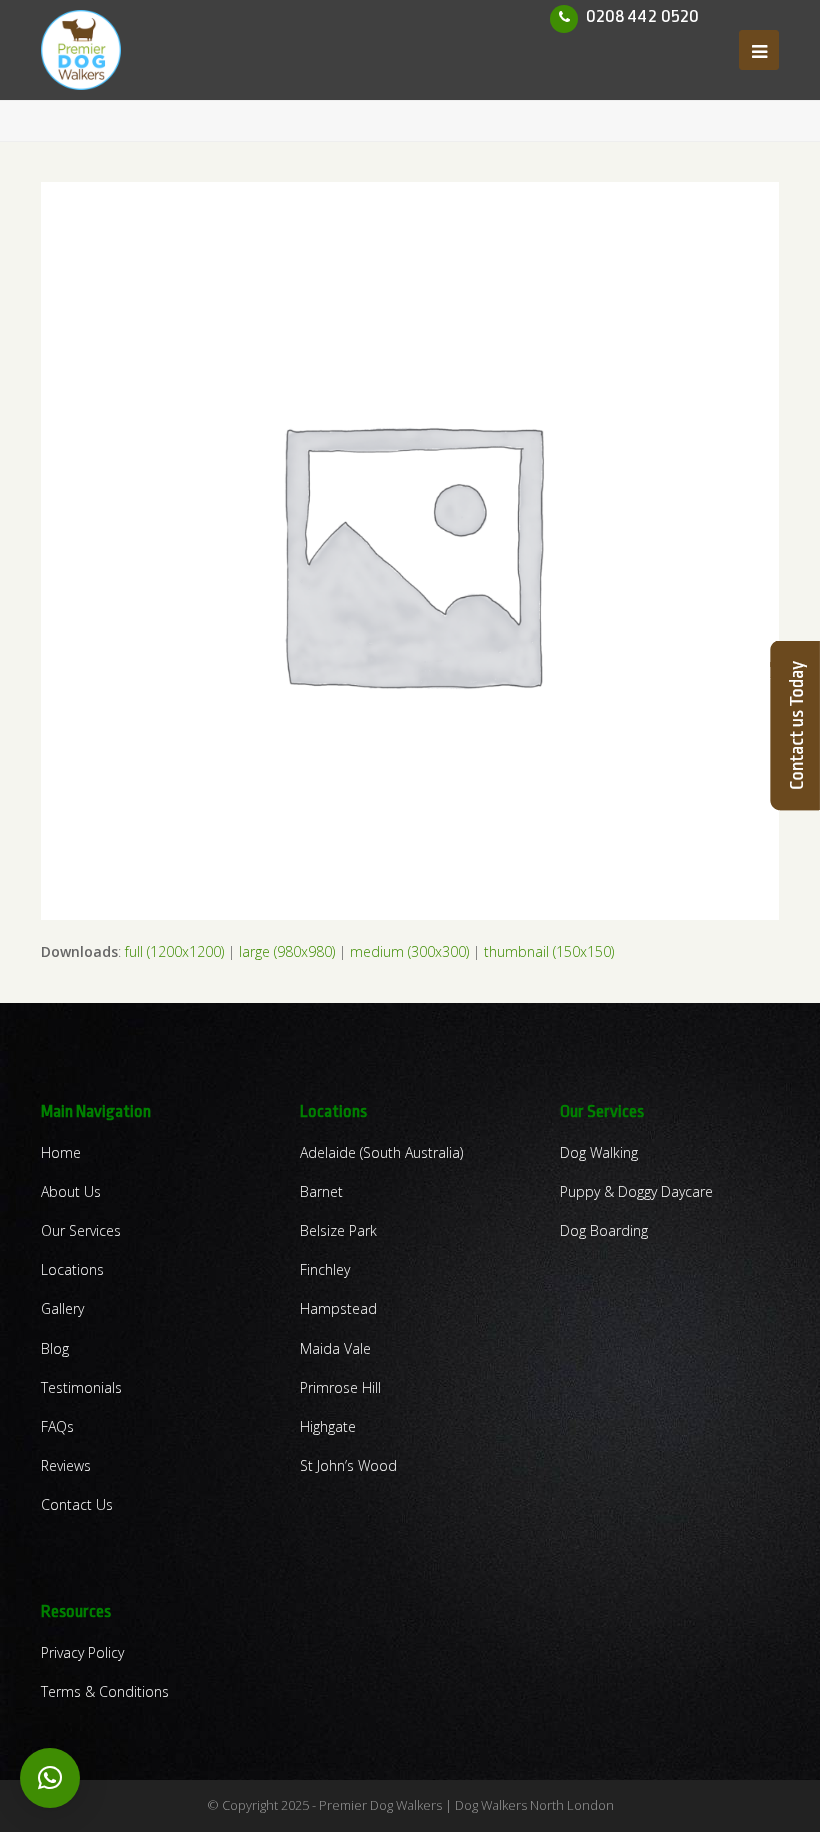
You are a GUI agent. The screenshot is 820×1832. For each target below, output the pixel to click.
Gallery (62, 1308)
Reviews (66, 1465)
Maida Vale (335, 1348)
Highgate (328, 1426)
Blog (55, 1348)
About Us (71, 1191)
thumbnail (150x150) (549, 951)
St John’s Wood (348, 1465)
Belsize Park (338, 1230)
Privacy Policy (82, 1652)
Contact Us (77, 1504)
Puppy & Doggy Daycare (636, 1191)
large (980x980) (287, 951)
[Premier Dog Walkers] (81, 48)
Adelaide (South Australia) (381, 1152)
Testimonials (81, 1387)
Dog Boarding (604, 1230)
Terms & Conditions (105, 1691)
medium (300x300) (409, 951)
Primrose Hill (340, 1387)
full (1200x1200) (174, 951)
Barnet (321, 1191)
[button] (50, 1778)
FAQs (57, 1426)
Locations (72, 1269)
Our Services (81, 1230)
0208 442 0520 (642, 16)
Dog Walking (599, 1152)
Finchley (325, 1269)
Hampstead (338, 1308)
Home (61, 1152)
